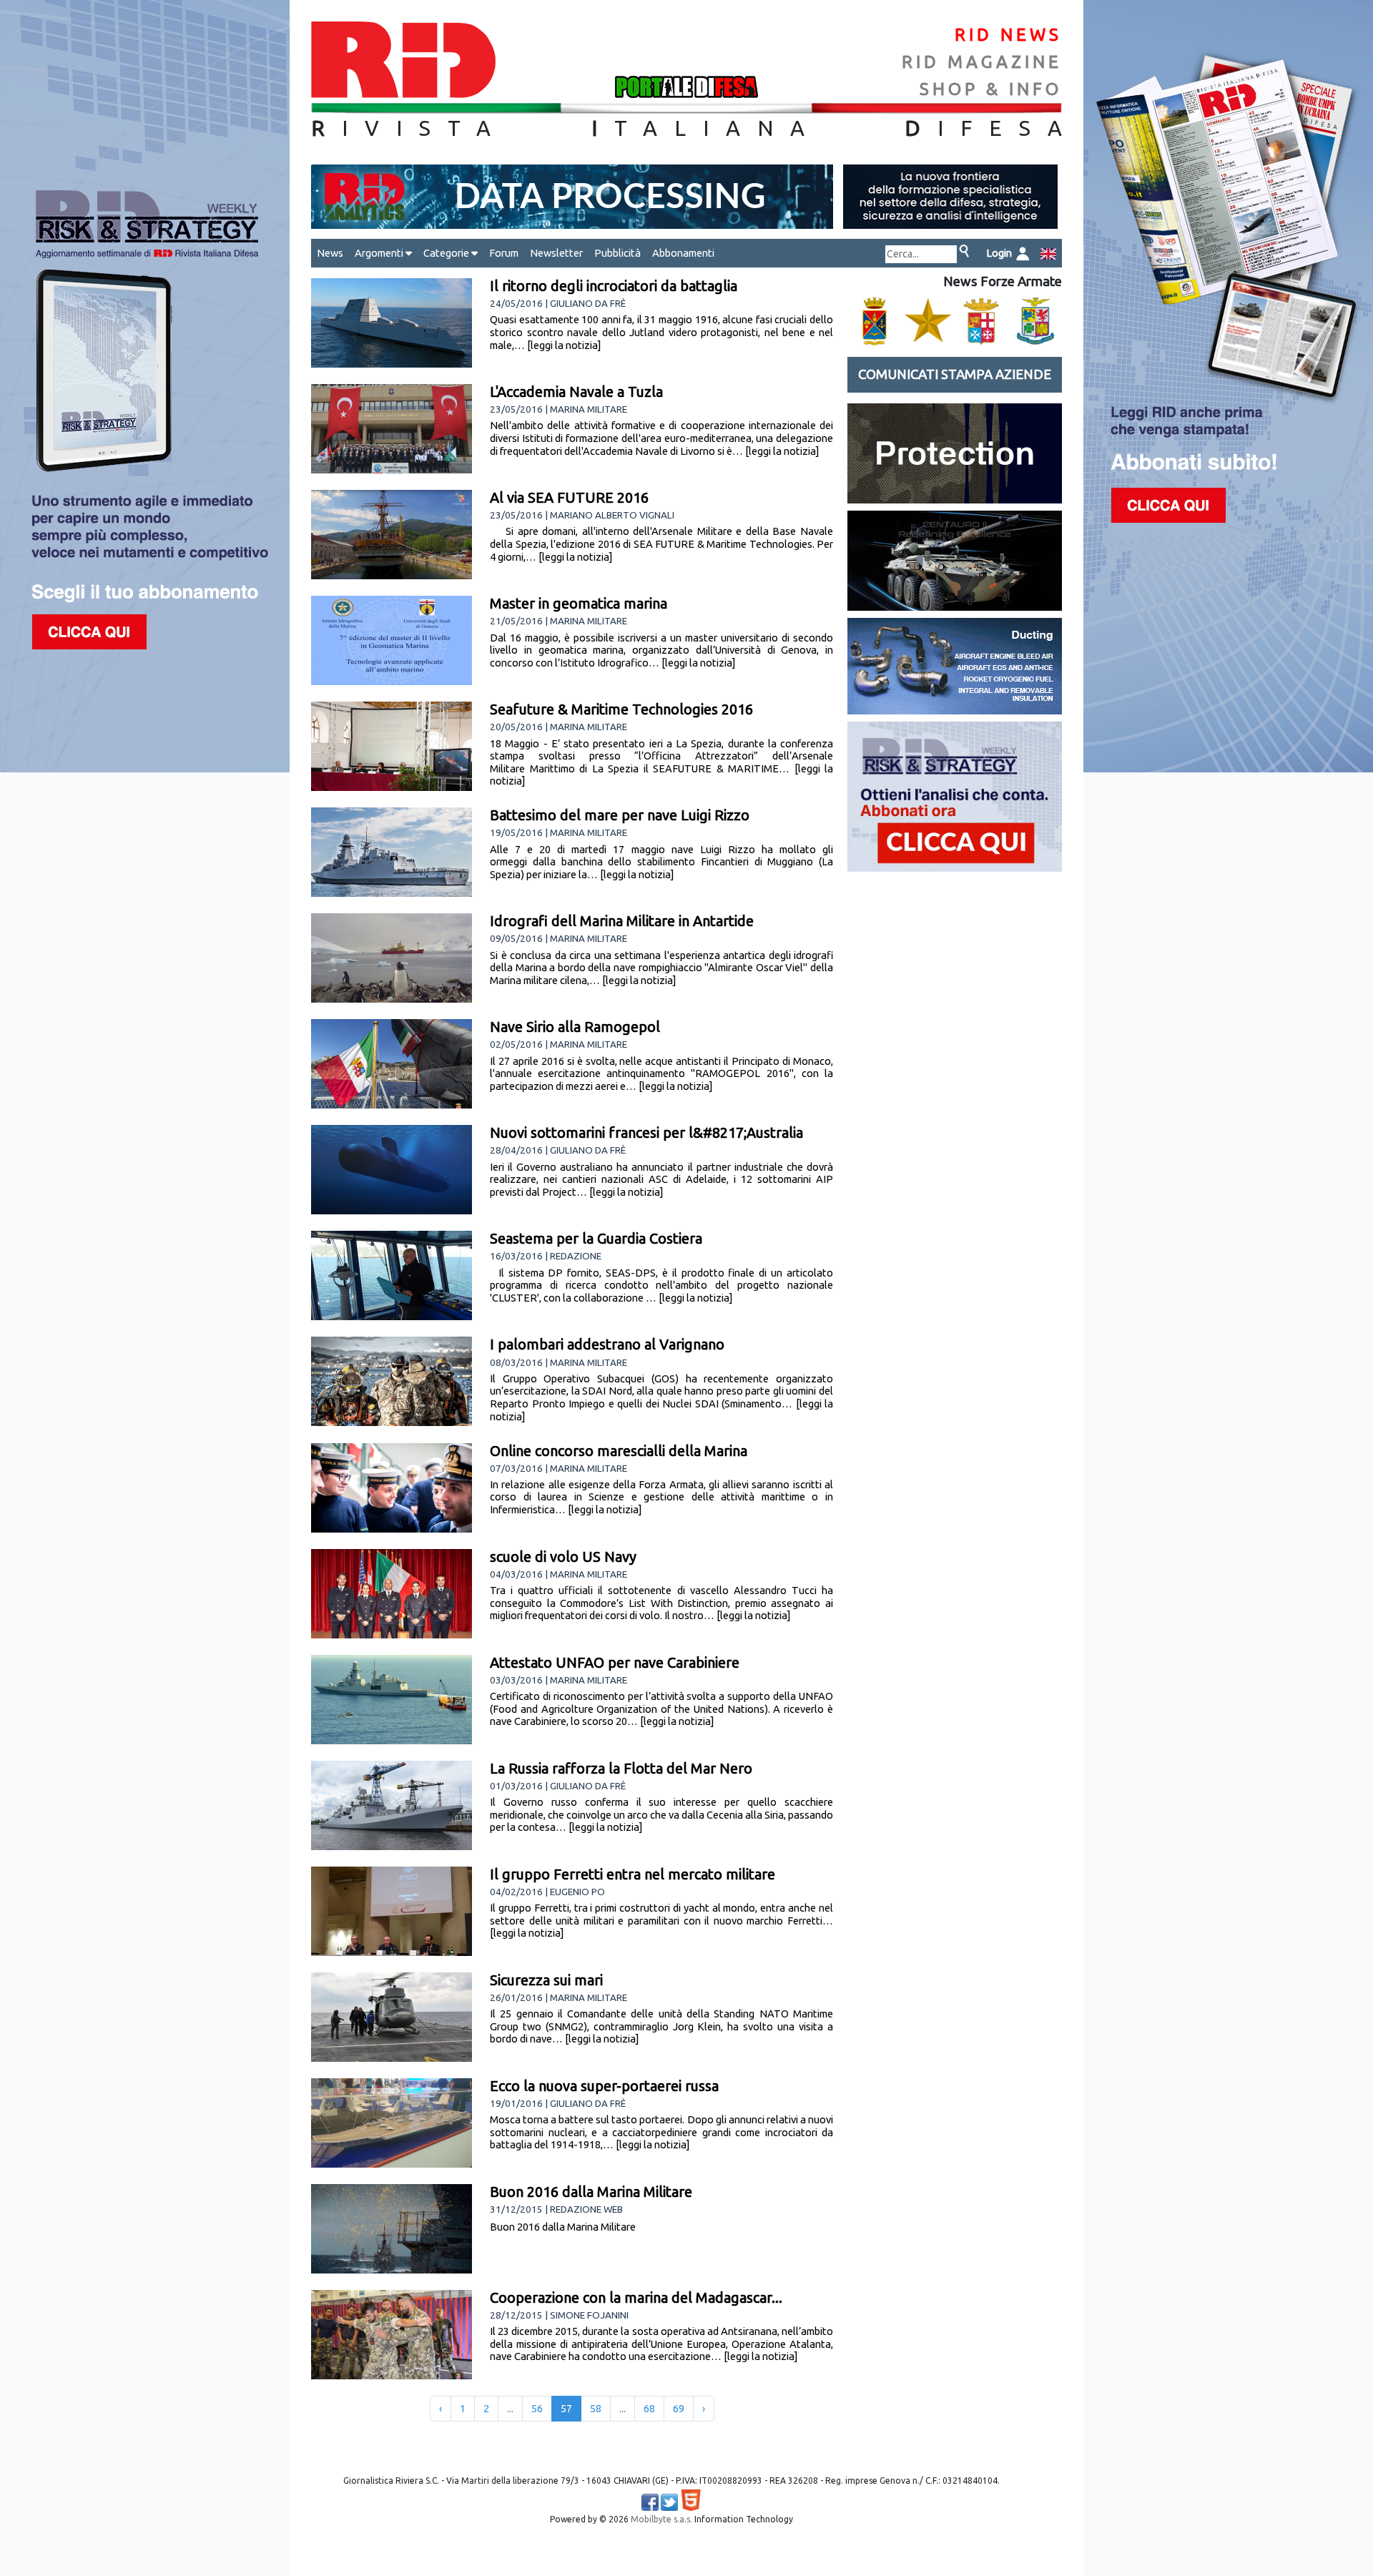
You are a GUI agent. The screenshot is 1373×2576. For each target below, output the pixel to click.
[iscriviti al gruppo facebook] (650, 2502)
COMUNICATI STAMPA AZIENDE (955, 374)
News (330, 253)
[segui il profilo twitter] (669, 2502)
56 (537, 2409)
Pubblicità (617, 253)
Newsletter (556, 253)
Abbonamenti (683, 253)
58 (596, 2409)
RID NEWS (1008, 35)
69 (679, 2409)
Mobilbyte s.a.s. (661, 2519)
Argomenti (380, 253)
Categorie (447, 253)
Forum (504, 253)
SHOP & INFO (991, 89)
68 (649, 2409)
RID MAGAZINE (982, 62)
